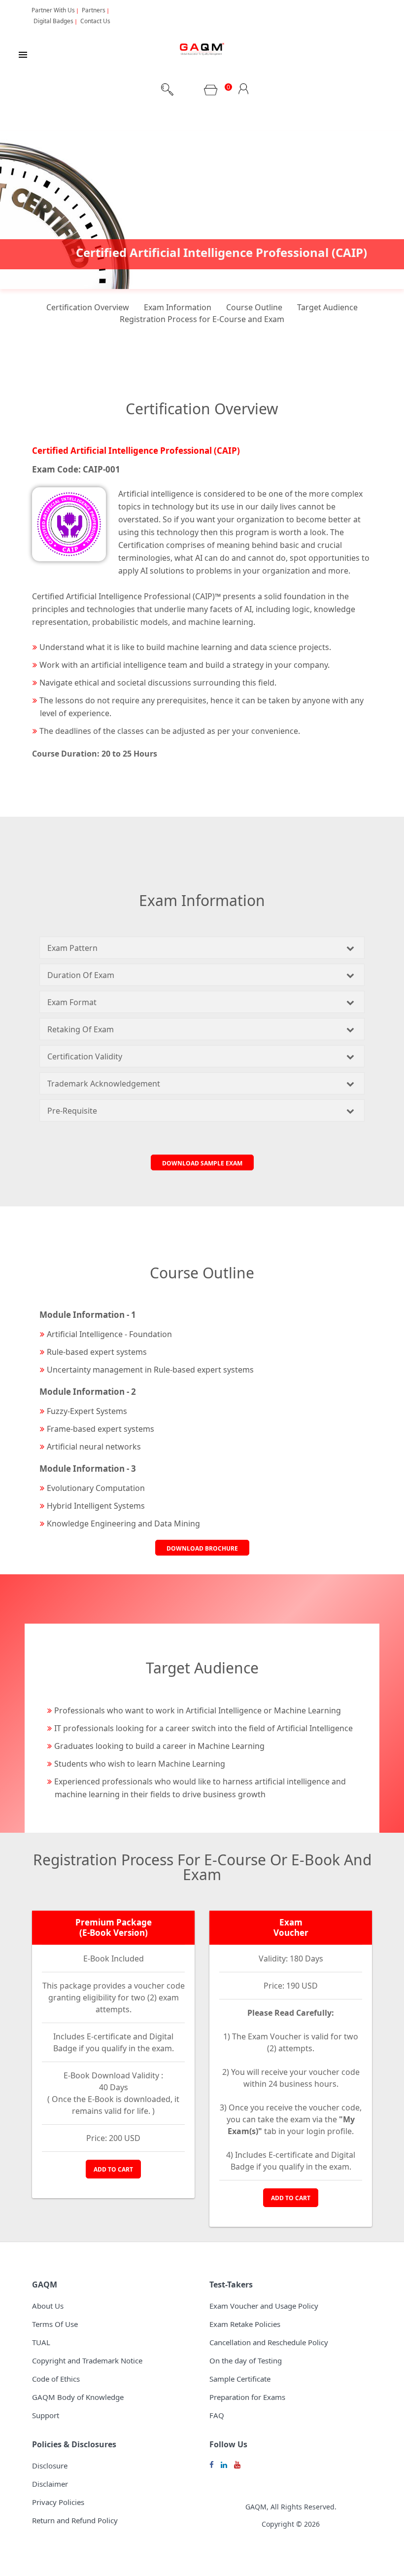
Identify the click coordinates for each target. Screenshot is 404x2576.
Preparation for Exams (247, 2397)
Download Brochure (202, 1548)
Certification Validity (85, 1056)
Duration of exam (81, 975)
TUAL (41, 2342)
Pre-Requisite (72, 1111)
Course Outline (254, 307)
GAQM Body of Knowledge (78, 2397)
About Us (48, 2306)
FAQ (217, 2415)
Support (46, 2415)
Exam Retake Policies (245, 2324)
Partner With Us (53, 10)
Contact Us (95, 21)
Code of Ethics (56, 2379)
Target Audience (327, 307)
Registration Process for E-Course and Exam (202, 319)
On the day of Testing (246, 2360)
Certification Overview (88, 307)
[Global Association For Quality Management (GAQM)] (202, 51)
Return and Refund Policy (75, 2520)
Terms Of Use (55, 2324)
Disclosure (50, 2466)
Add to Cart (113, 2169)
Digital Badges (53, 21)
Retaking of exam (81, 1029)
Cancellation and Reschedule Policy (269, 2342)
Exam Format (72, 1002)
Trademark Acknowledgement (104, 1084)
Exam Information (178, 307)
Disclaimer (50, 2484)
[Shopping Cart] (211, 93)
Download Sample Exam (202, 1163)
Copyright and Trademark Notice (87, 2360)
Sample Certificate (240, 2379)
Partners (94, 10)
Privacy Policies (58, 2502)
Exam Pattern (72, 948)
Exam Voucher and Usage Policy (264, 2306)
